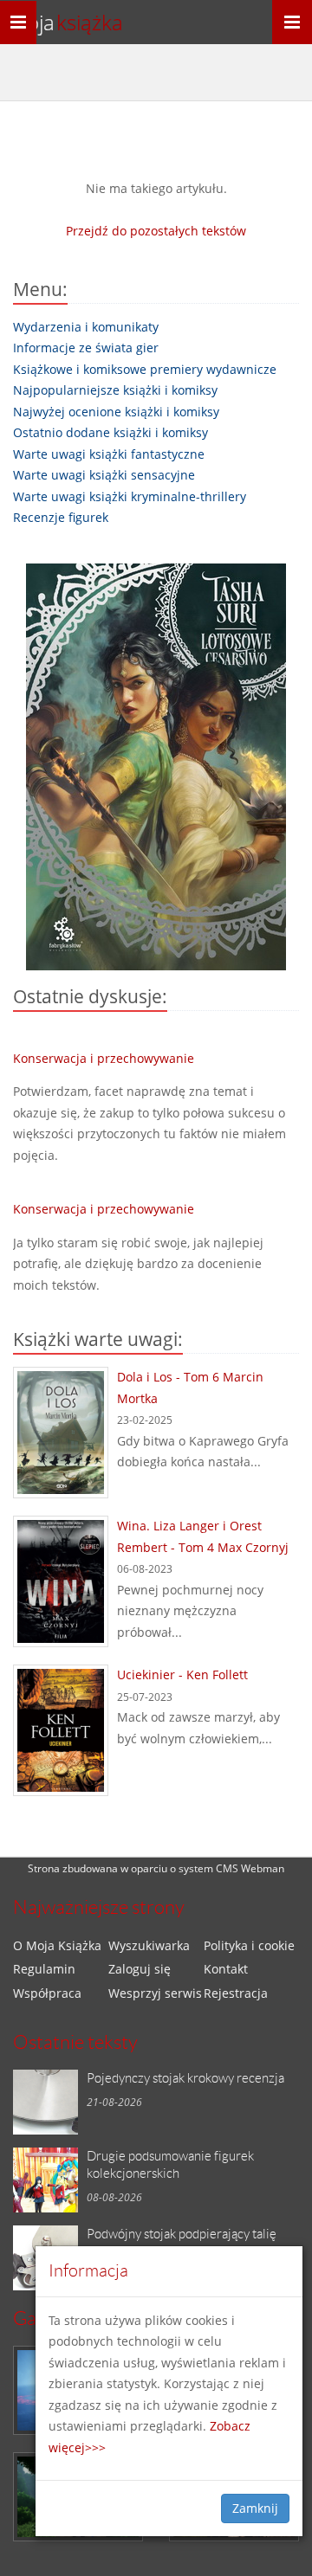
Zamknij (255, 2508)
